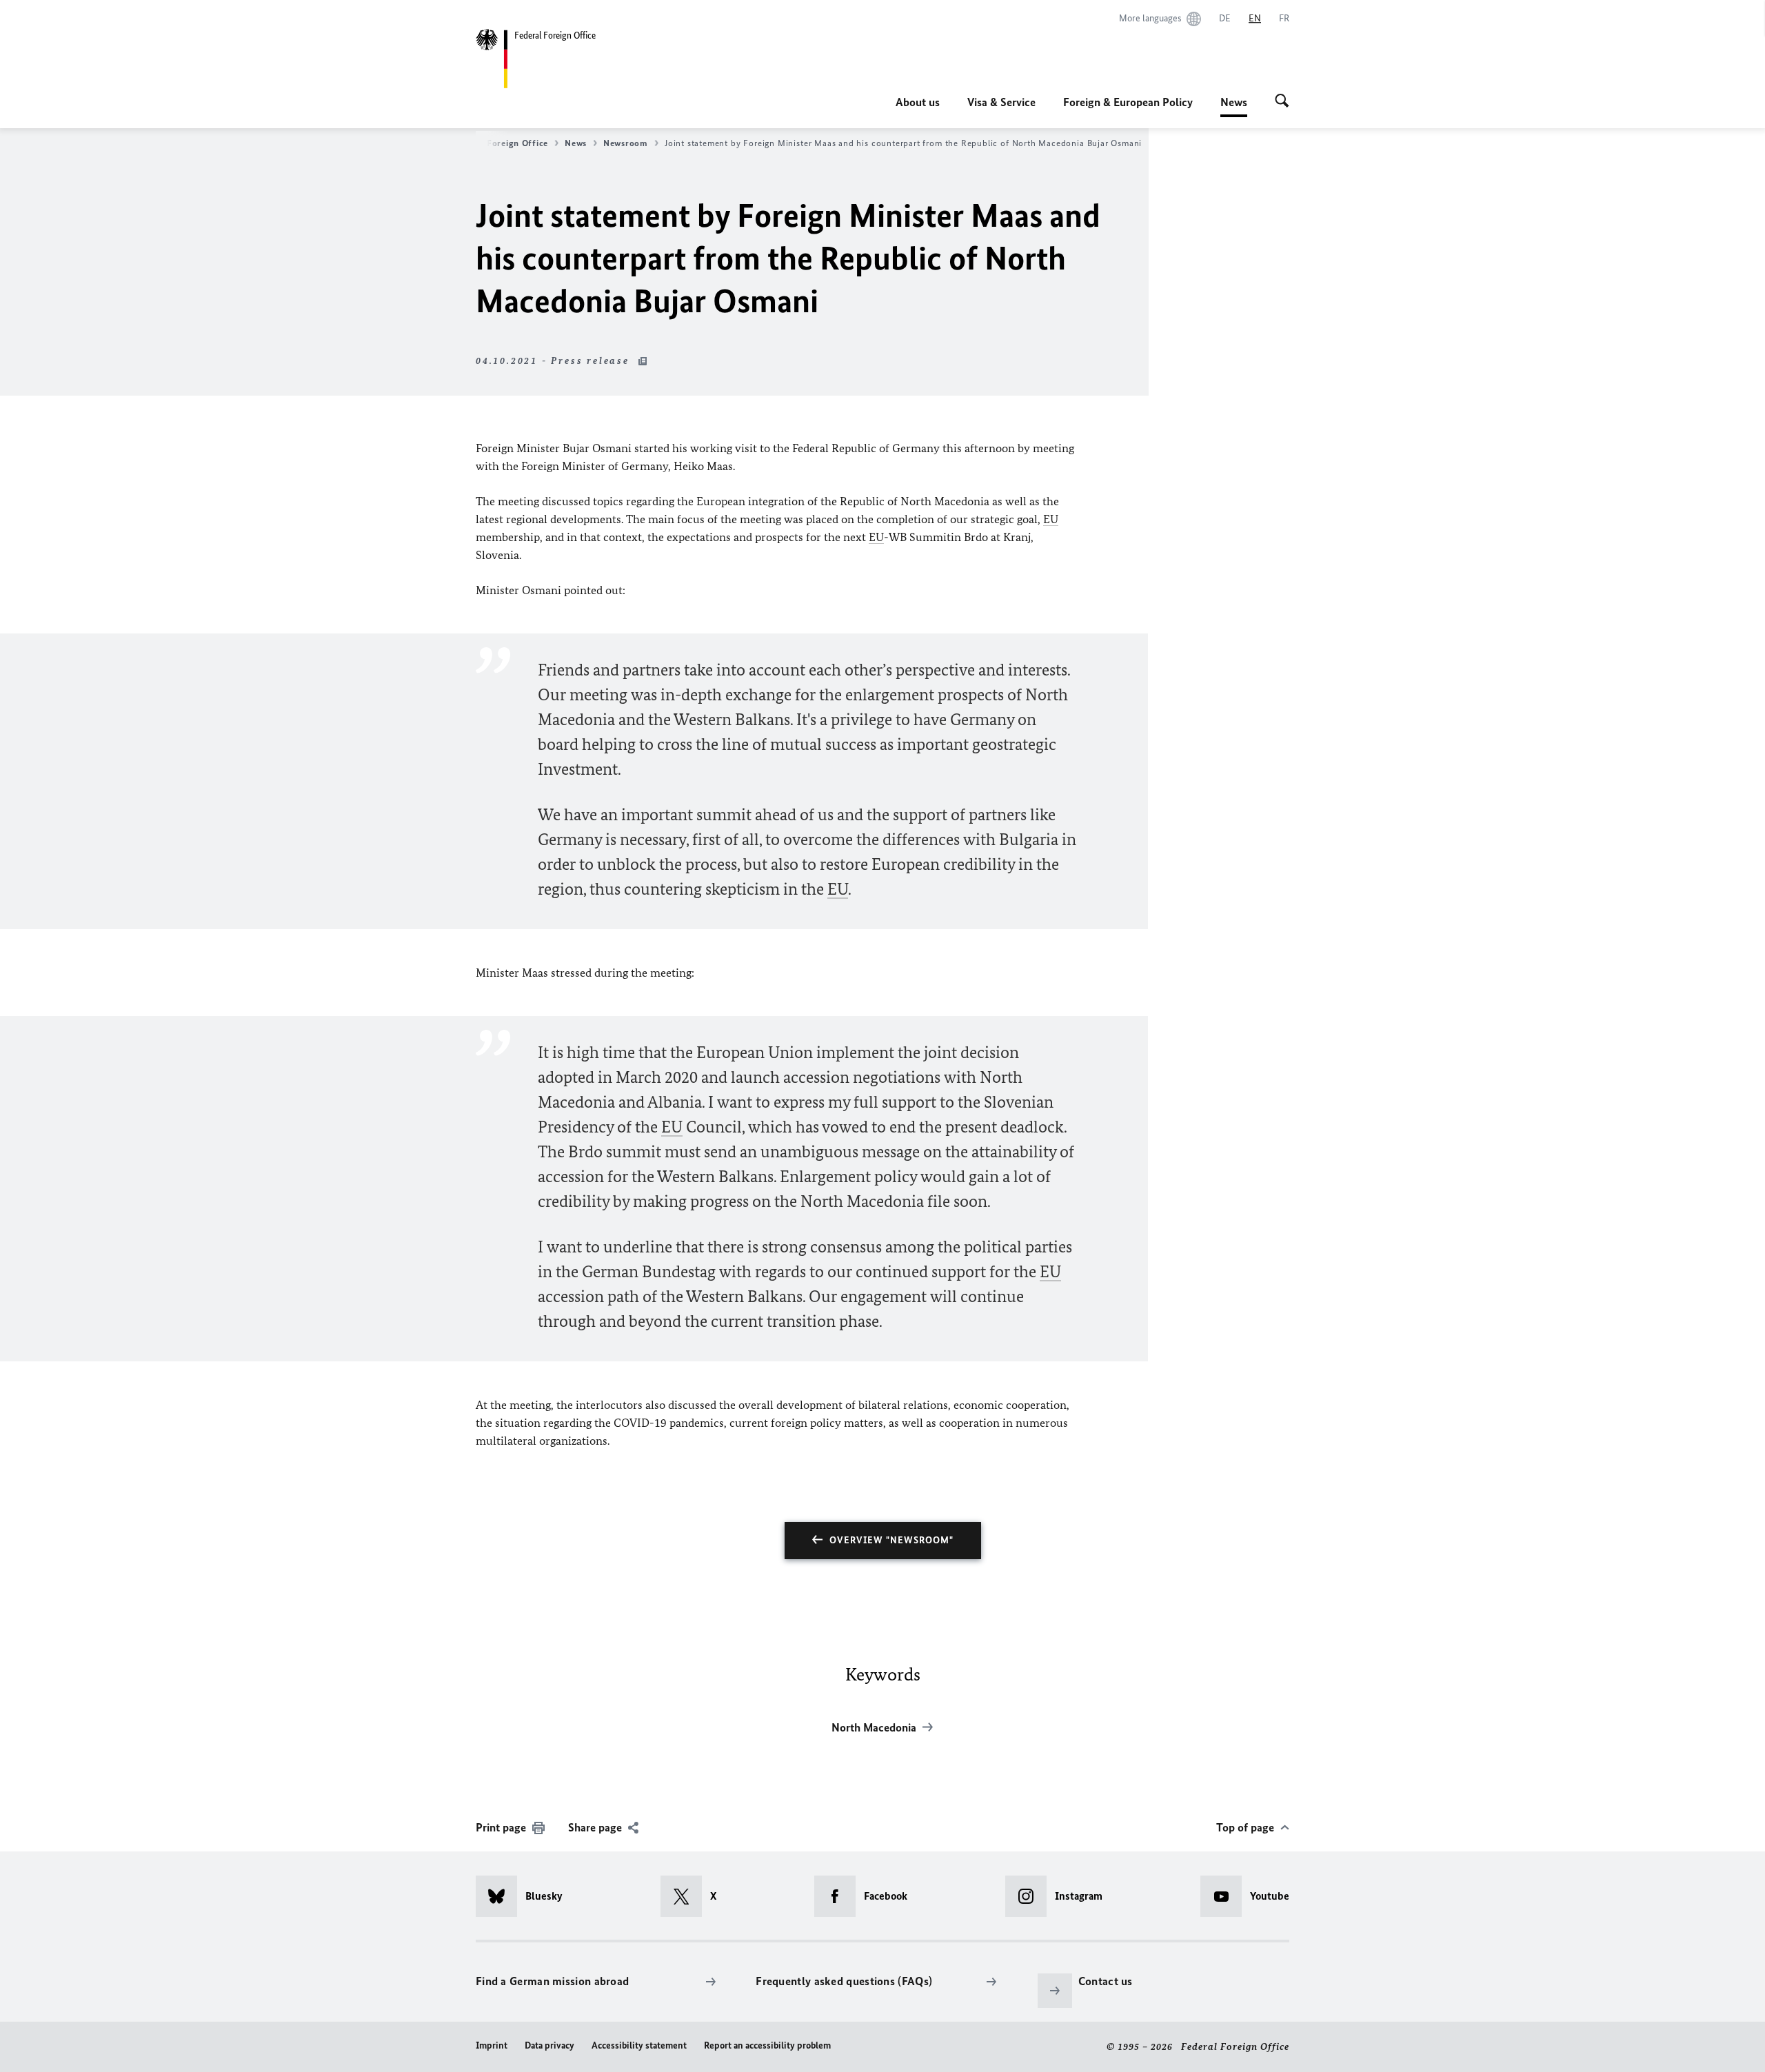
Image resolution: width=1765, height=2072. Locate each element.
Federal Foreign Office (500, 143)
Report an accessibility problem (767, 2045)
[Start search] (1282, 102)
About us (918, 102)
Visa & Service (1001, 102)
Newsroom (626, 143)
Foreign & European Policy (1128, 102)
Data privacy (549, 2045)
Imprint (492, 2045)
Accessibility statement (639, 2045)
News (1234, 106)
